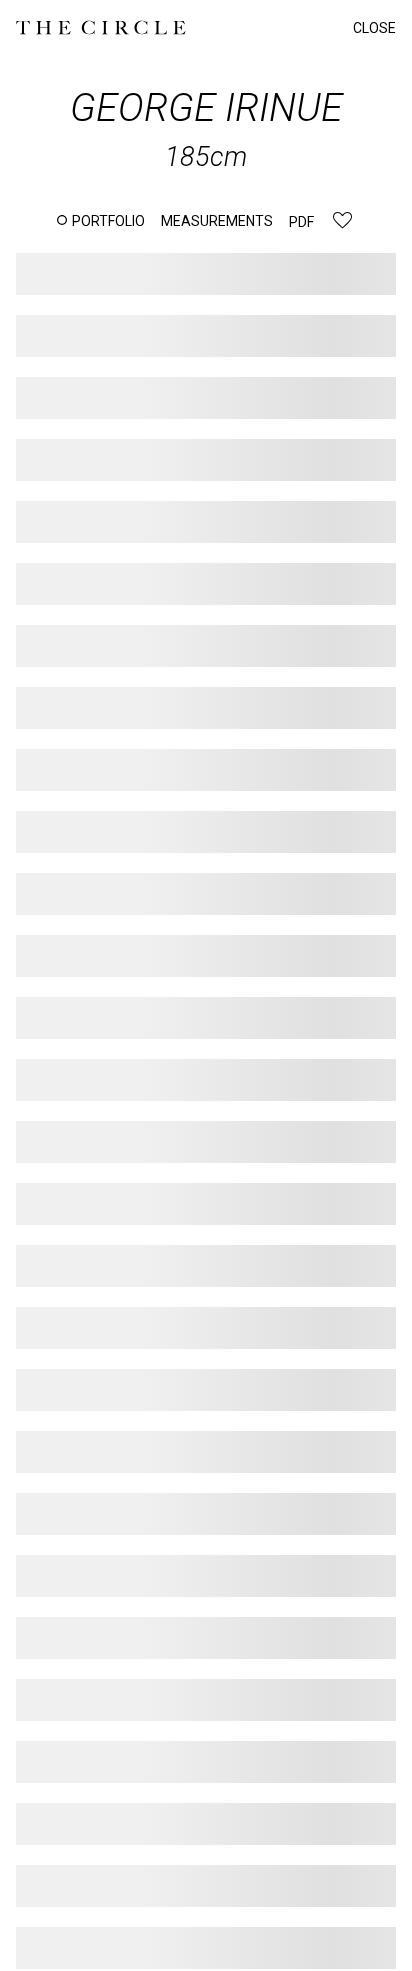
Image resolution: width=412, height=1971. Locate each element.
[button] (101, 221)
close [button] (374, 28)
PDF (301, 222)
